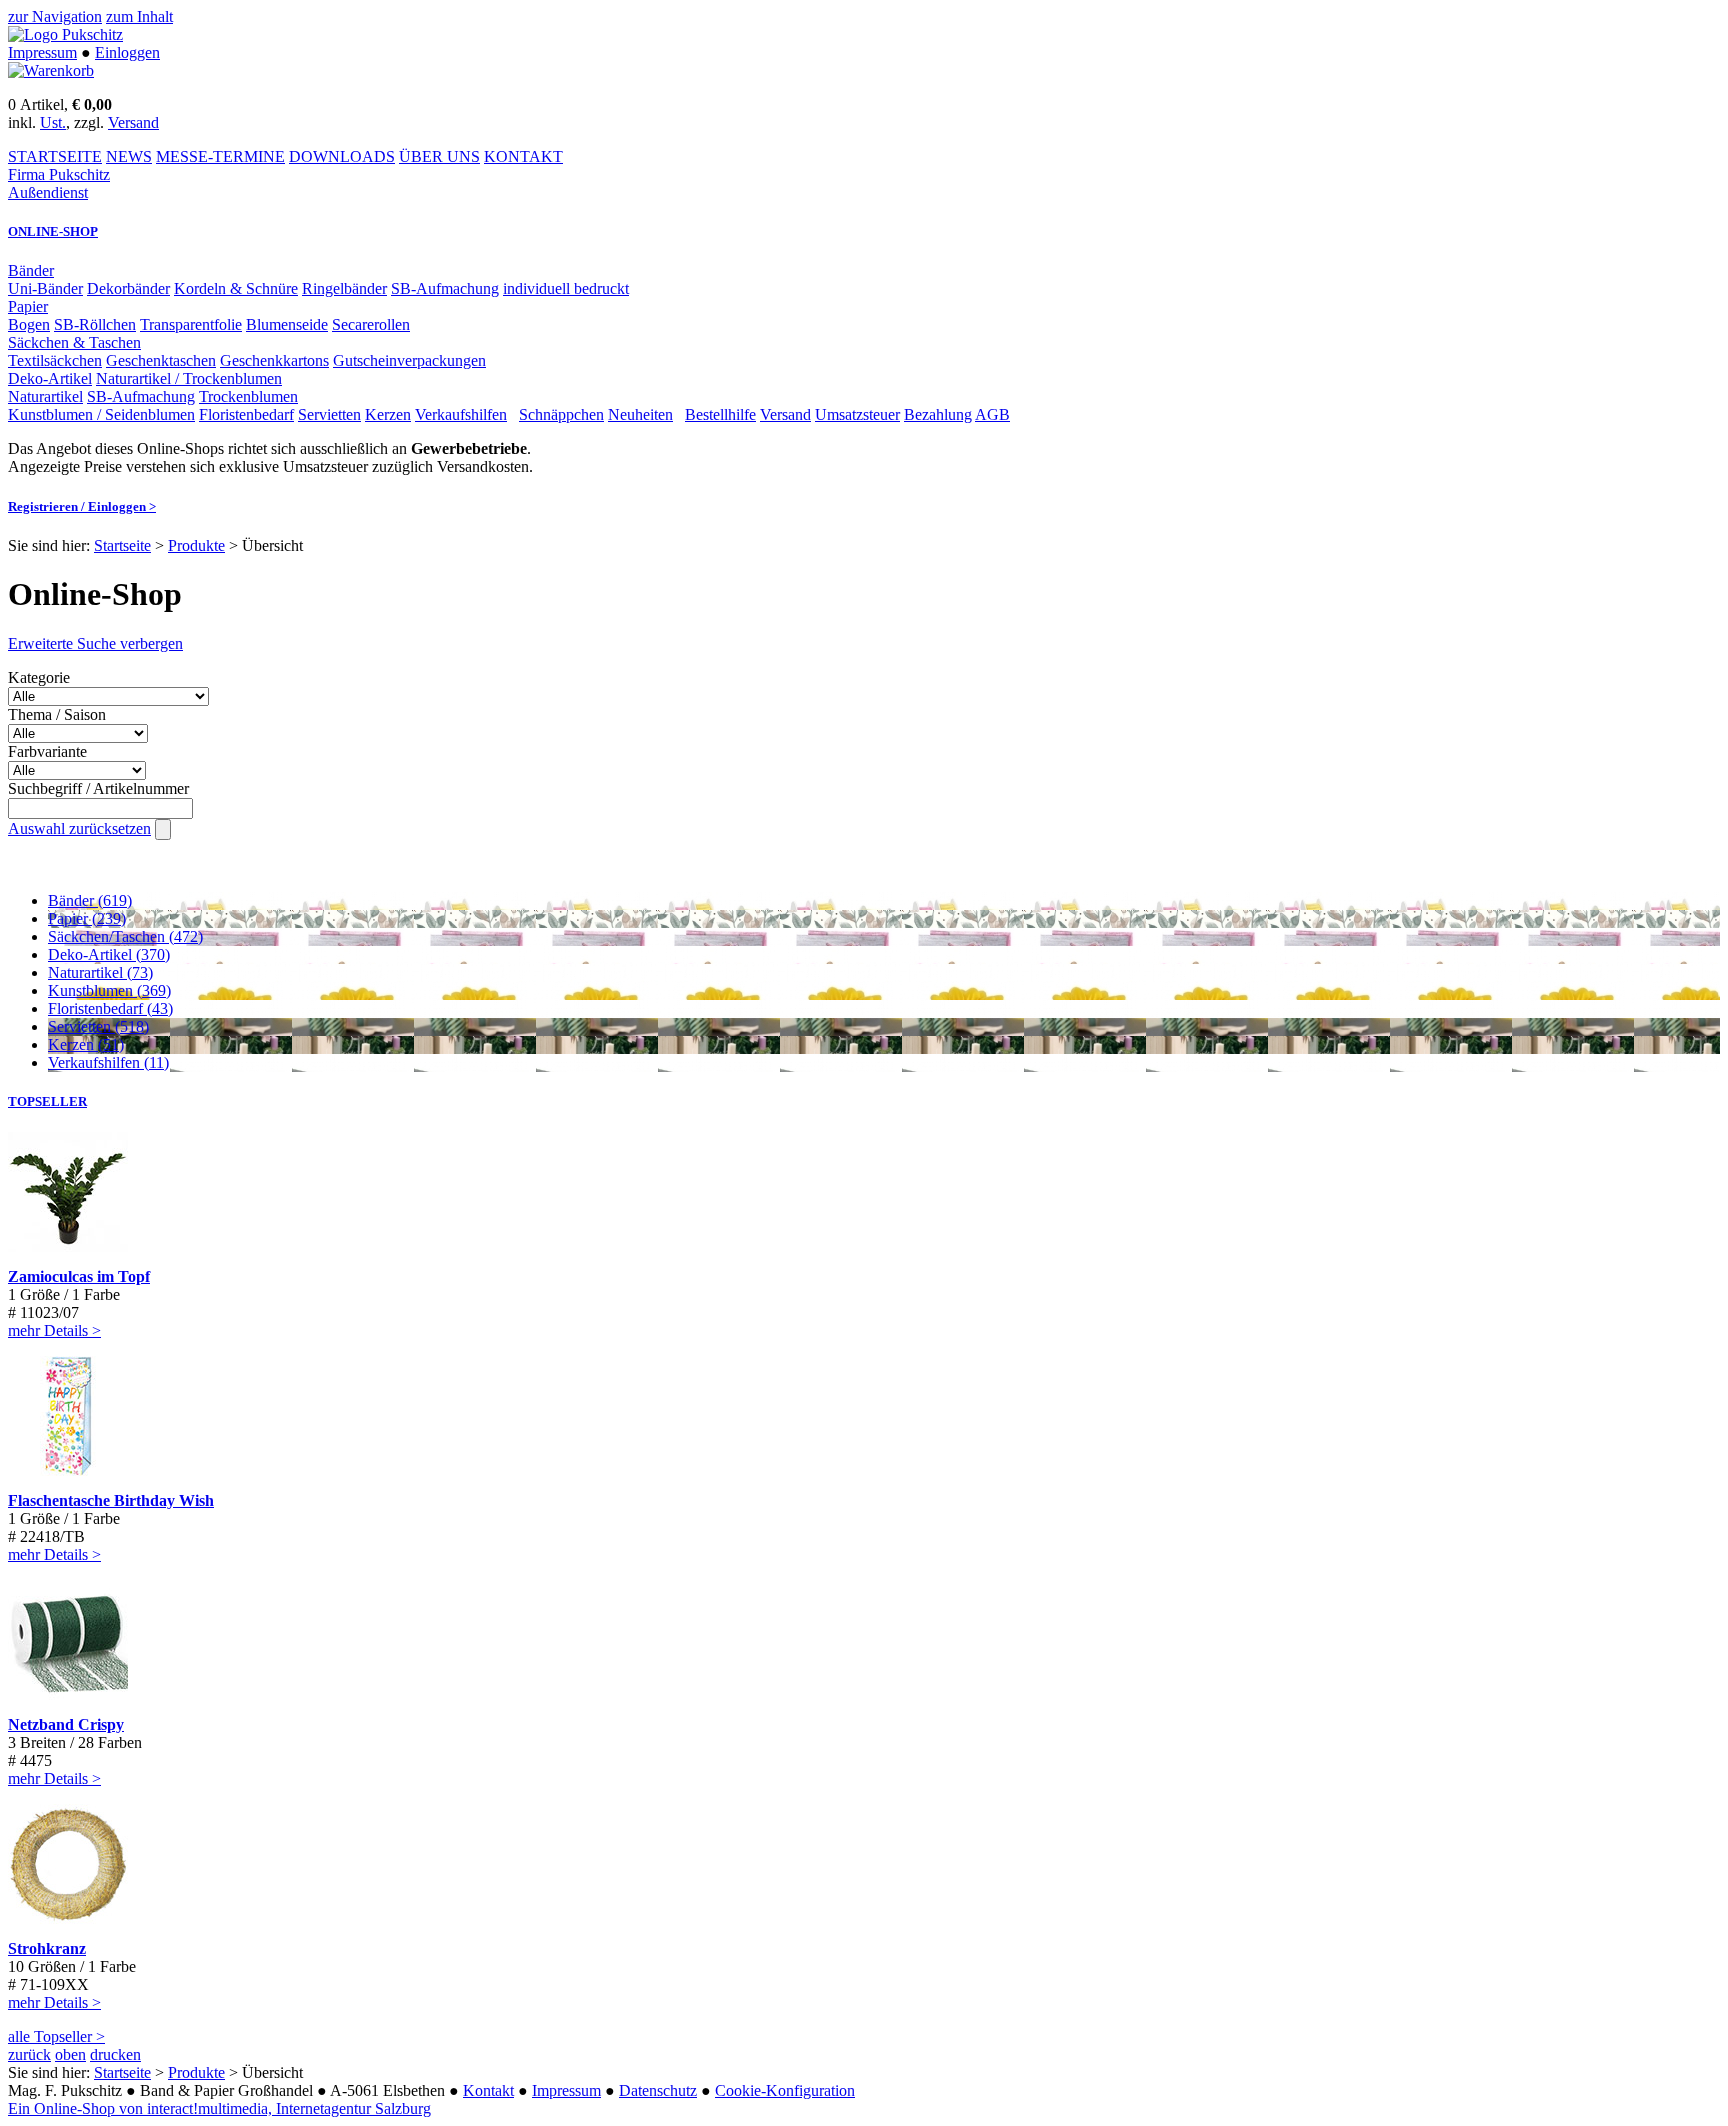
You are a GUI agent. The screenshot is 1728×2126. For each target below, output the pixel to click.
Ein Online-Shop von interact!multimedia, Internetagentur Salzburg (219, 2108)
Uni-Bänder (45, 288)
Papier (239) (87, 918)
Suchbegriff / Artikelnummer (98, 788)
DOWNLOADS (342, 156)
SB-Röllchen (95, 324)
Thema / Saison (57, 714)
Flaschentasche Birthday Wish (111, 1500)
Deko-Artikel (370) (109, 954)
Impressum (42, 52)
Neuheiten (640, 414)
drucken (115, 2054)
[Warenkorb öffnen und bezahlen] (51, 70)
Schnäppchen (561, 414)
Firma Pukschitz (59, 174)
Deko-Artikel (50, 378)
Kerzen (388, 414)
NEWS (129, 156)
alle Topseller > (56, 2036)
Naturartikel (45, 396)
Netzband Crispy (66, 1724)
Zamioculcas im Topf (79, 1276)
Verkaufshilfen (461, 414)
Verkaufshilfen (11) (108, 1062)
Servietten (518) (98, 1026)
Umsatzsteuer (857, 414)
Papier (28, 306)
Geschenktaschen (161, 360)
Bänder (31, 270)
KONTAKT (523, 156)
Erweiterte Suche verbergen (95, 643)
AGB (992, 414)
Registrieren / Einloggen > (82, 506)
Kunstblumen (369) (109, 990)
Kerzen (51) (86, 1044)
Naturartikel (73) (100, 972)
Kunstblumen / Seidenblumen (101, 414)
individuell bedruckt (566, 288)
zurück (29, 2054)
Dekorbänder (128, 288)
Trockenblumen (248, 396)
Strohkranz (47, 1948)
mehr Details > (54, 1330)
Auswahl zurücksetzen (79, 828)
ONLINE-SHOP (53, 231)
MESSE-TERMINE (220, 156)
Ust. (53, 122)
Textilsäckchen (55, 360)
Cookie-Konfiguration (785, 2090)
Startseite (122, 545)
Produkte (196, 545)
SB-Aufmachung (445, 288)
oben (70, 2054)
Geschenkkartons (274, 360)
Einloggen (127, 52)
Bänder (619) (90, 900)
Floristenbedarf (246, 414)
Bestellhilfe (720, 414)
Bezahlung (938, 414)
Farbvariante (47, 751)
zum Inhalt (139, 16)
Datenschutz (658, 2090)
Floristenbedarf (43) (110, 1008)
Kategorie (39, 677)
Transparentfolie (191, 324)
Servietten (329, 414)
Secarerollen (371, 324)
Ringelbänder (344, 288)
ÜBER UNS (439, 156)
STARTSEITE (55, 156)
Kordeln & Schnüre (236, 288)
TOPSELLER (47, 1101)
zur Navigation (55, 16)
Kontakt (488, 2090)
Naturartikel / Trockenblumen (189, 378)
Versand (133, 122)
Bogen (29, 324)
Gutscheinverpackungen (409, 360)
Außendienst (48, 192)
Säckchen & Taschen (74, 342)
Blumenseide (287, 324)
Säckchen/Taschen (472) (125, 936)
